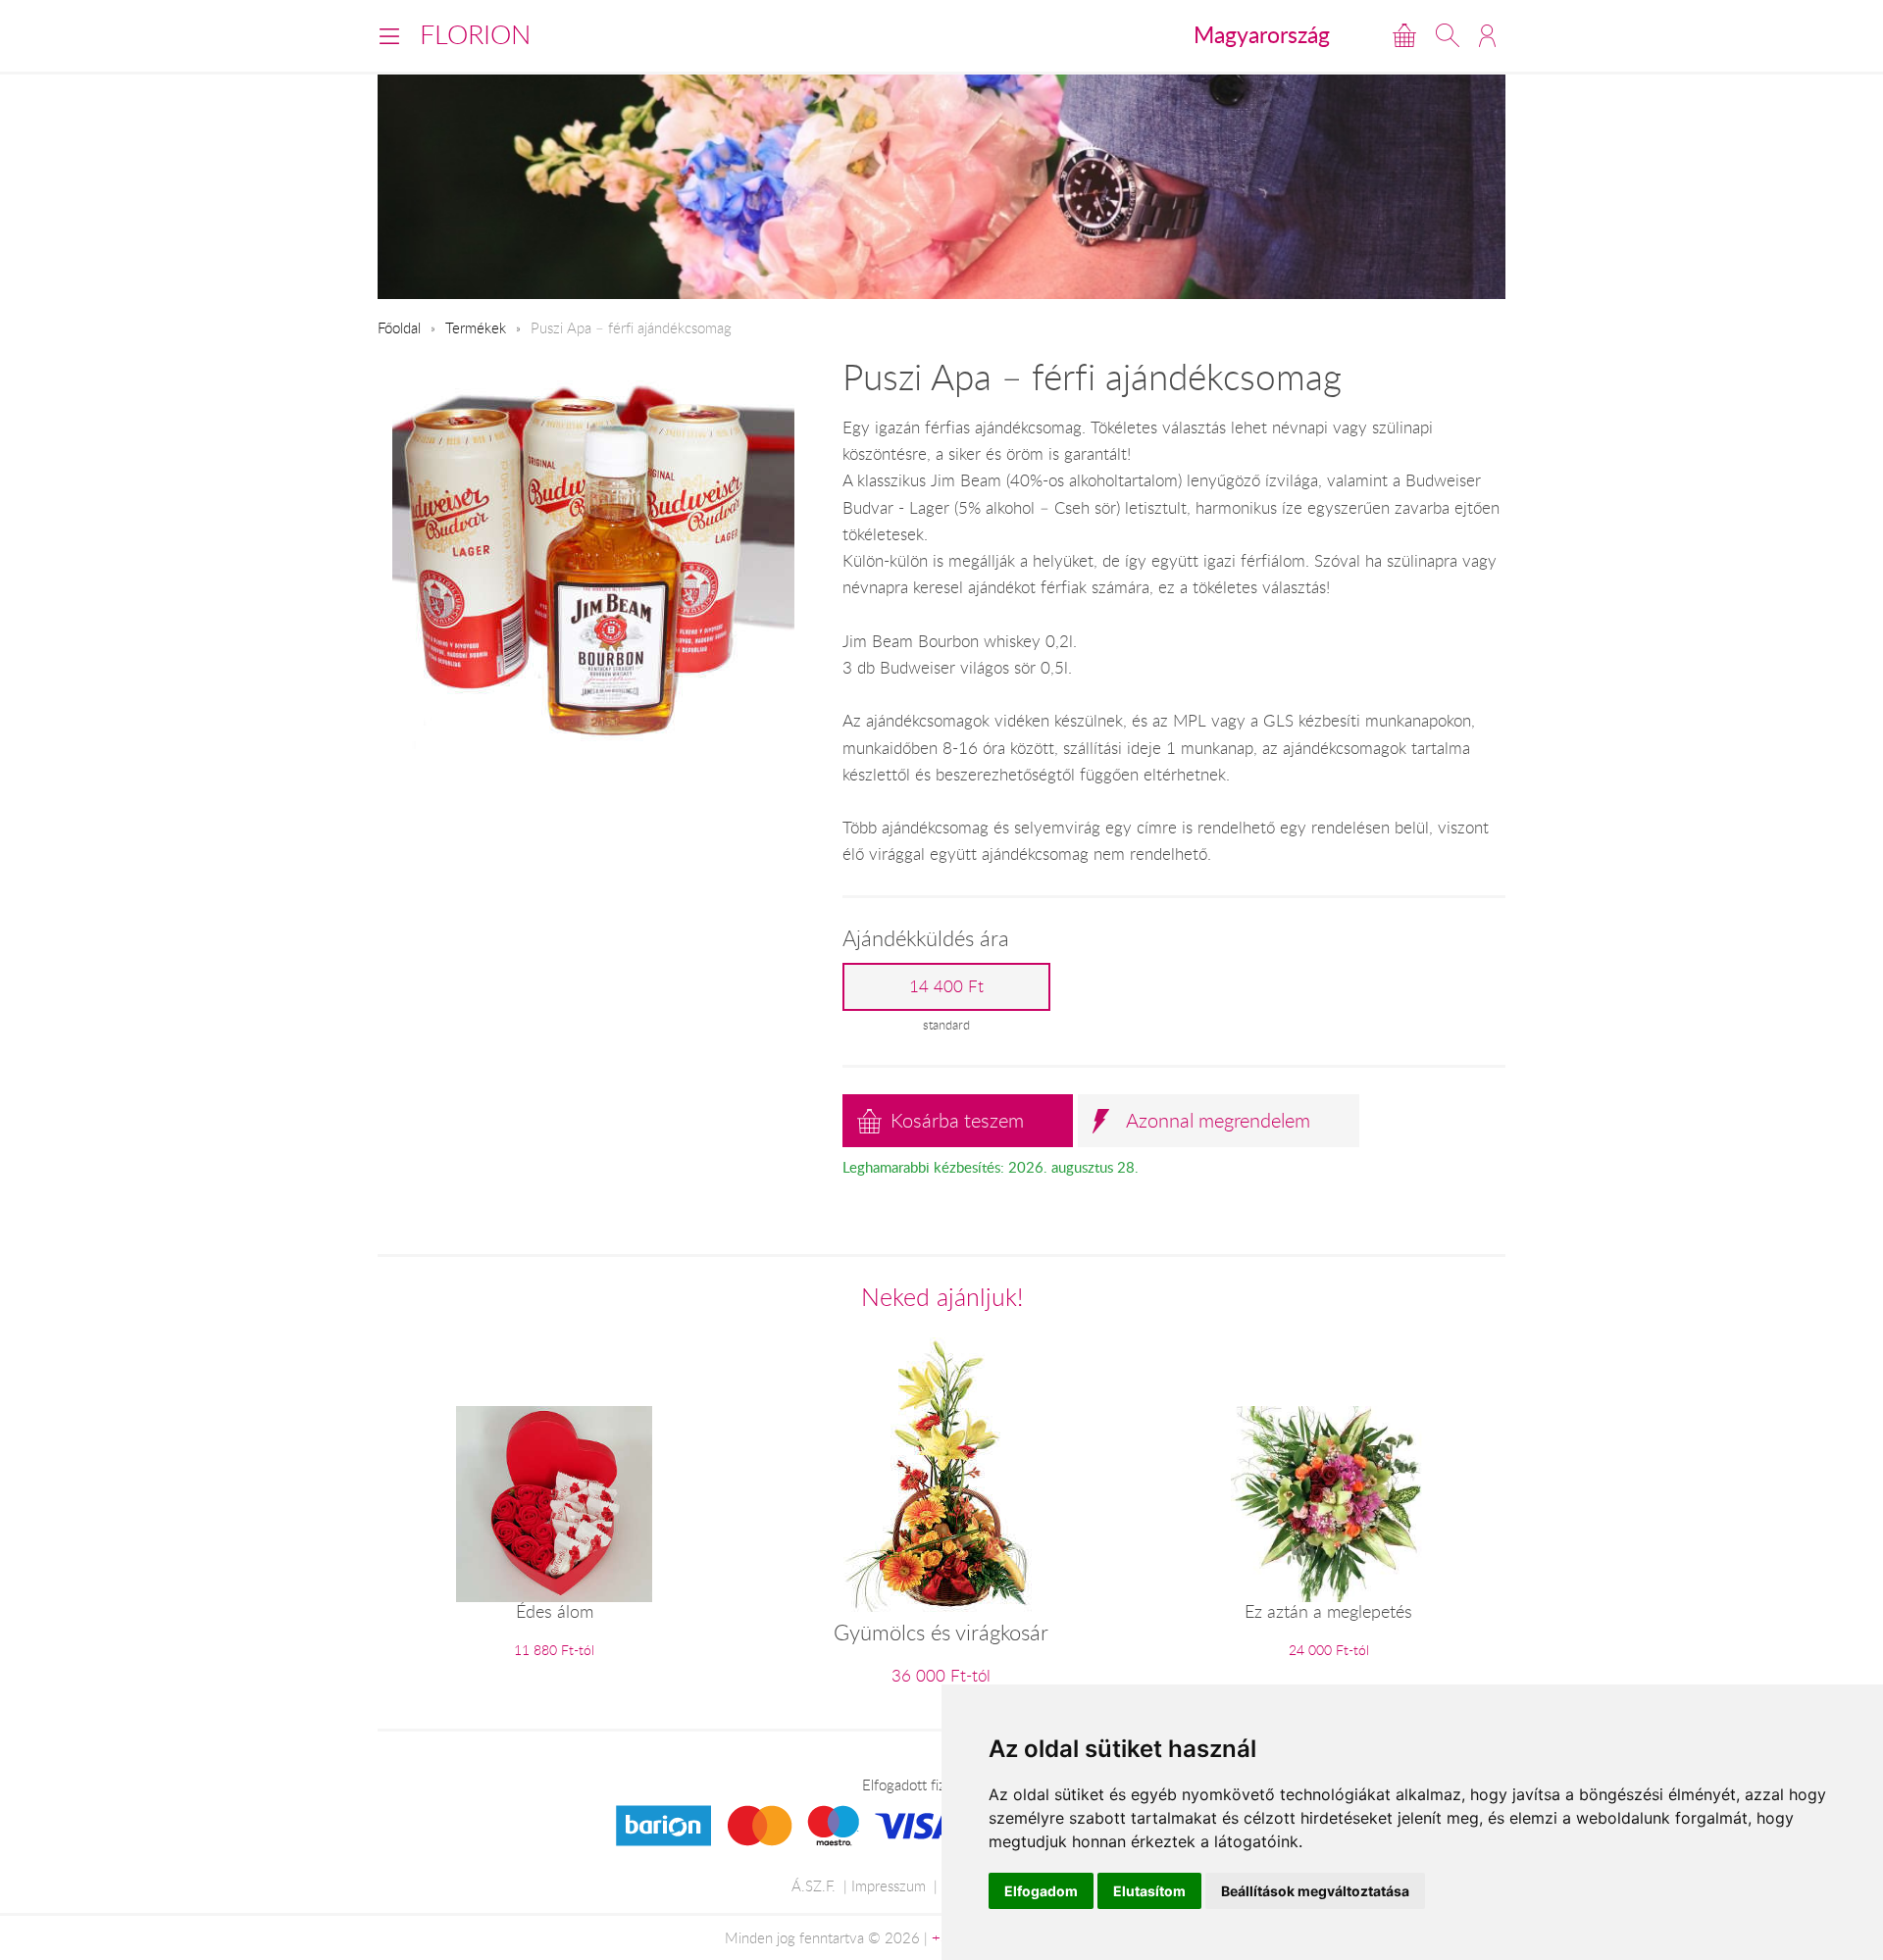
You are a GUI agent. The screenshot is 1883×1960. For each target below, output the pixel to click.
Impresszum (889, 1885)
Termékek (476, 327)
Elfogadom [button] (1041, 1891)
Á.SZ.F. (814, 1885)
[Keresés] (1448, 35)
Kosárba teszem (957, 1120)
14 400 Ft (946, 986)
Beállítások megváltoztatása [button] (1315, 1891)
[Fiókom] (1487, 35)
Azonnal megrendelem (1218, 1120)
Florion (475, 34)
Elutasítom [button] (1149, 1891)
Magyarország (1262, 34)
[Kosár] (1404, 35)
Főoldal (399, 327)
